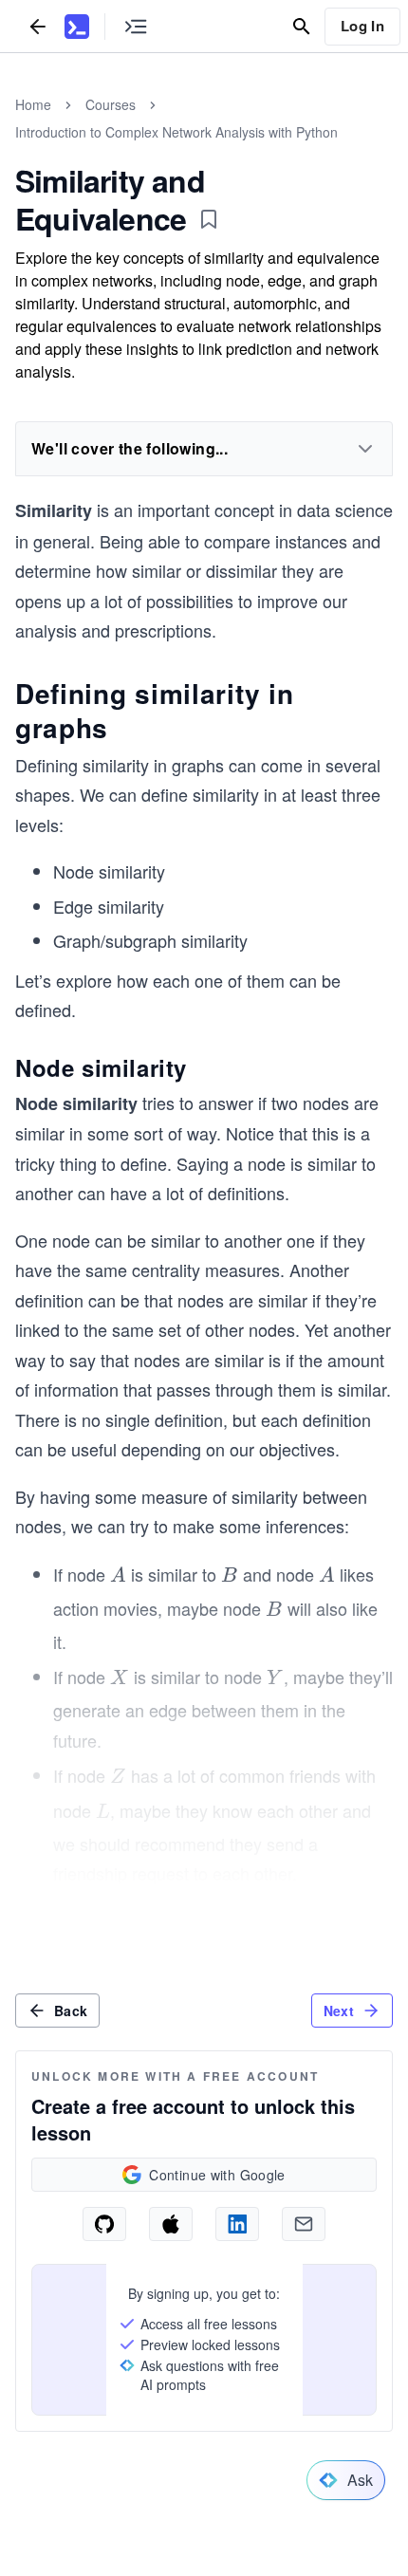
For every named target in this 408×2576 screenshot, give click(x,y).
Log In (362, 26)
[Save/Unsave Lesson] (209, 219)
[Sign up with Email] (304, 2224)
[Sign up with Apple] (171, 2224)
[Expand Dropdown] (365, 449)
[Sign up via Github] (104, 2224)
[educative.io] (77, 27)
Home (33, 104)
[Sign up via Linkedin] (237, 2224)
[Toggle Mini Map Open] (136, 26)
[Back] (38, 26)
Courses (111, 104)
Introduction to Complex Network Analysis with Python (176, 132)
